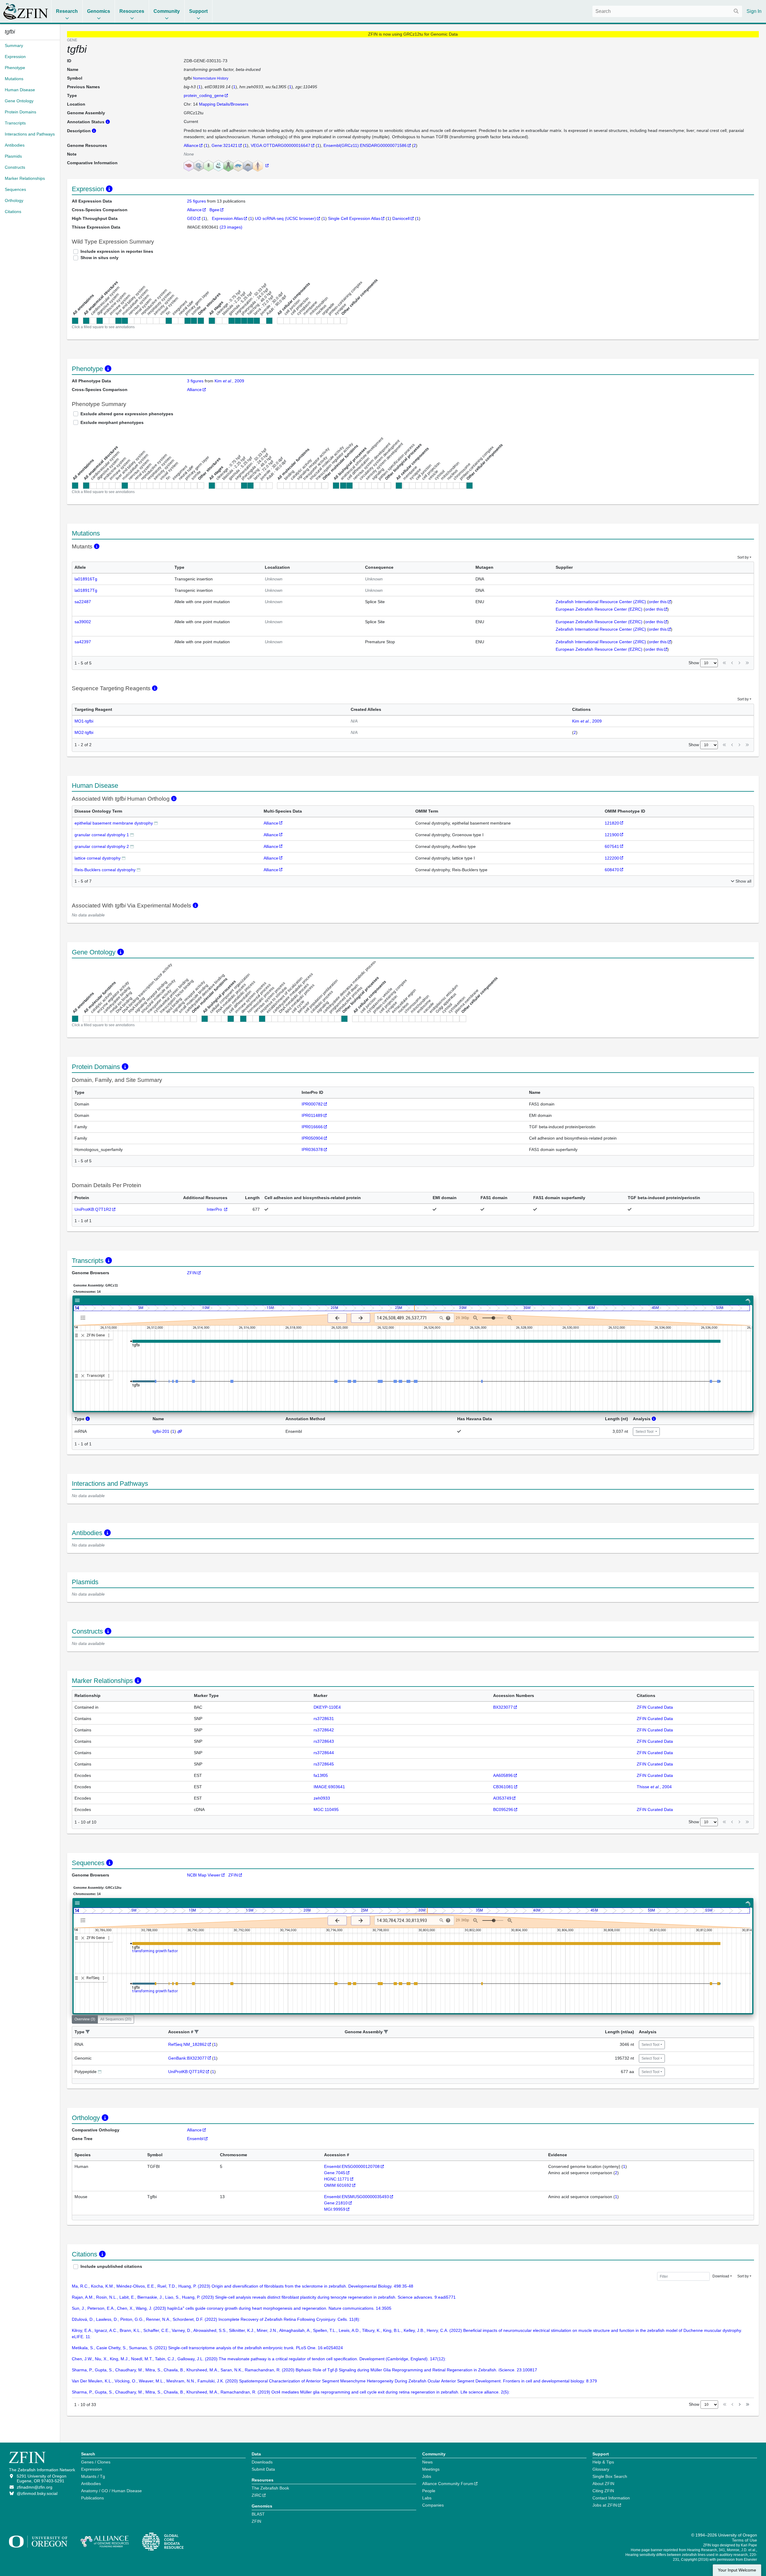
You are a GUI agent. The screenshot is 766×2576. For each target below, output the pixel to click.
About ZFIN (603, 2484)
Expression (92, 2469)
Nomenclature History (211, 78)
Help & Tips (603, 2462)
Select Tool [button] (645, 1432)
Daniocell (401, 218)
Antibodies (91, 2484)
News (427, 2462)
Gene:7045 (335, 2173)
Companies (433, 2505)
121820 (612, 823)
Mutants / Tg (93, 2476)
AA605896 (503, 1775)
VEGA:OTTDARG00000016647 (281, 145)
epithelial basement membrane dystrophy (114, 823)
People (429, 2491)
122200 (612, 858)
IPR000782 (312, 1104)
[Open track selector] (84, 1318)
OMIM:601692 (338, 2185)
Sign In (754, 11)
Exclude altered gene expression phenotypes (127, 414)
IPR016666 (312, 1127)
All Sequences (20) (116, 2019)
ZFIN (192, 1273)
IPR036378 (312, 1149)
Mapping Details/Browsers (224, 104)
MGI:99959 (335, 2209)
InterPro (215, 1209)
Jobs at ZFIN (605, 2505)
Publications (92, 2498)
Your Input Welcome (737, 2570)
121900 (612, 835)
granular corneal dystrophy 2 (102, 846)
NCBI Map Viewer (204, 1875)
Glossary (601, 2469)
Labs (427, 2498)
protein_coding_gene (204, 95)
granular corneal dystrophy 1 (102, 835)
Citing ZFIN (603, 2491)
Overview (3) (85, 2019)
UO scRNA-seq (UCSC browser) (285, 218)
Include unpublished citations (111, 2266)
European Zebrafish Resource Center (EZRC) (599, 609)
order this (658, 602)
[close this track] (83, 1335)
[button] (88, 2032)
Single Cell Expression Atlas (354, 218)
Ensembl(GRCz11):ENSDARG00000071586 (365, 145)
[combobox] (667, 11)
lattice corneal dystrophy (98, 858)
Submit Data (263, 2469)
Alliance (191, 145)
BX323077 (503, 1707)
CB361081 (503, 1787)
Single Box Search (610, 2476)
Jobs (427, 2476)
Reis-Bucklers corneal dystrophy (105, 870)
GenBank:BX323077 (187, 2058)
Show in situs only (99, 258)
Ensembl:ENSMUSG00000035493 (357, 2197)
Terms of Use (744, 2540)
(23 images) (231, 227)
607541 (612, 846)
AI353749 (502, 1798)
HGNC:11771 (337, 2179)
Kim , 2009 (229, 381)
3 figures (195, 381)
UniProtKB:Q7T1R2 (93, 1209)
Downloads (262, 2462)
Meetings (431, 2469)
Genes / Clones (96, 2462)
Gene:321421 (225, 145)
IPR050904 (312, 1138)
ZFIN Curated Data (655, 1707)
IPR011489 (312, 1115)
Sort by (743, 557)
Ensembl (195, 2139)
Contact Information (611, 2498)
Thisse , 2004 (654, 1787)
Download (721, 2276)
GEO (192, 218)
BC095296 (503, 1809)
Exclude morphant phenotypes (112, 422)
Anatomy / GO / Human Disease (111, 2491)
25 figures (197, 201)
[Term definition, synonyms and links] (156, 823)
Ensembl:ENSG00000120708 (352, 2166)
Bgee (214, 210)
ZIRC (257, 2495)
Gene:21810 (336, 2203)
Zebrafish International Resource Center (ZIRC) (601, 602)
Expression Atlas (227, 218)
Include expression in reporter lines (117, 251)
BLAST (258, 2514)
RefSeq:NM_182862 (187, 2044)
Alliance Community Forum (448, 2484)
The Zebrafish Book (270, 2488)
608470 (612, 870)
